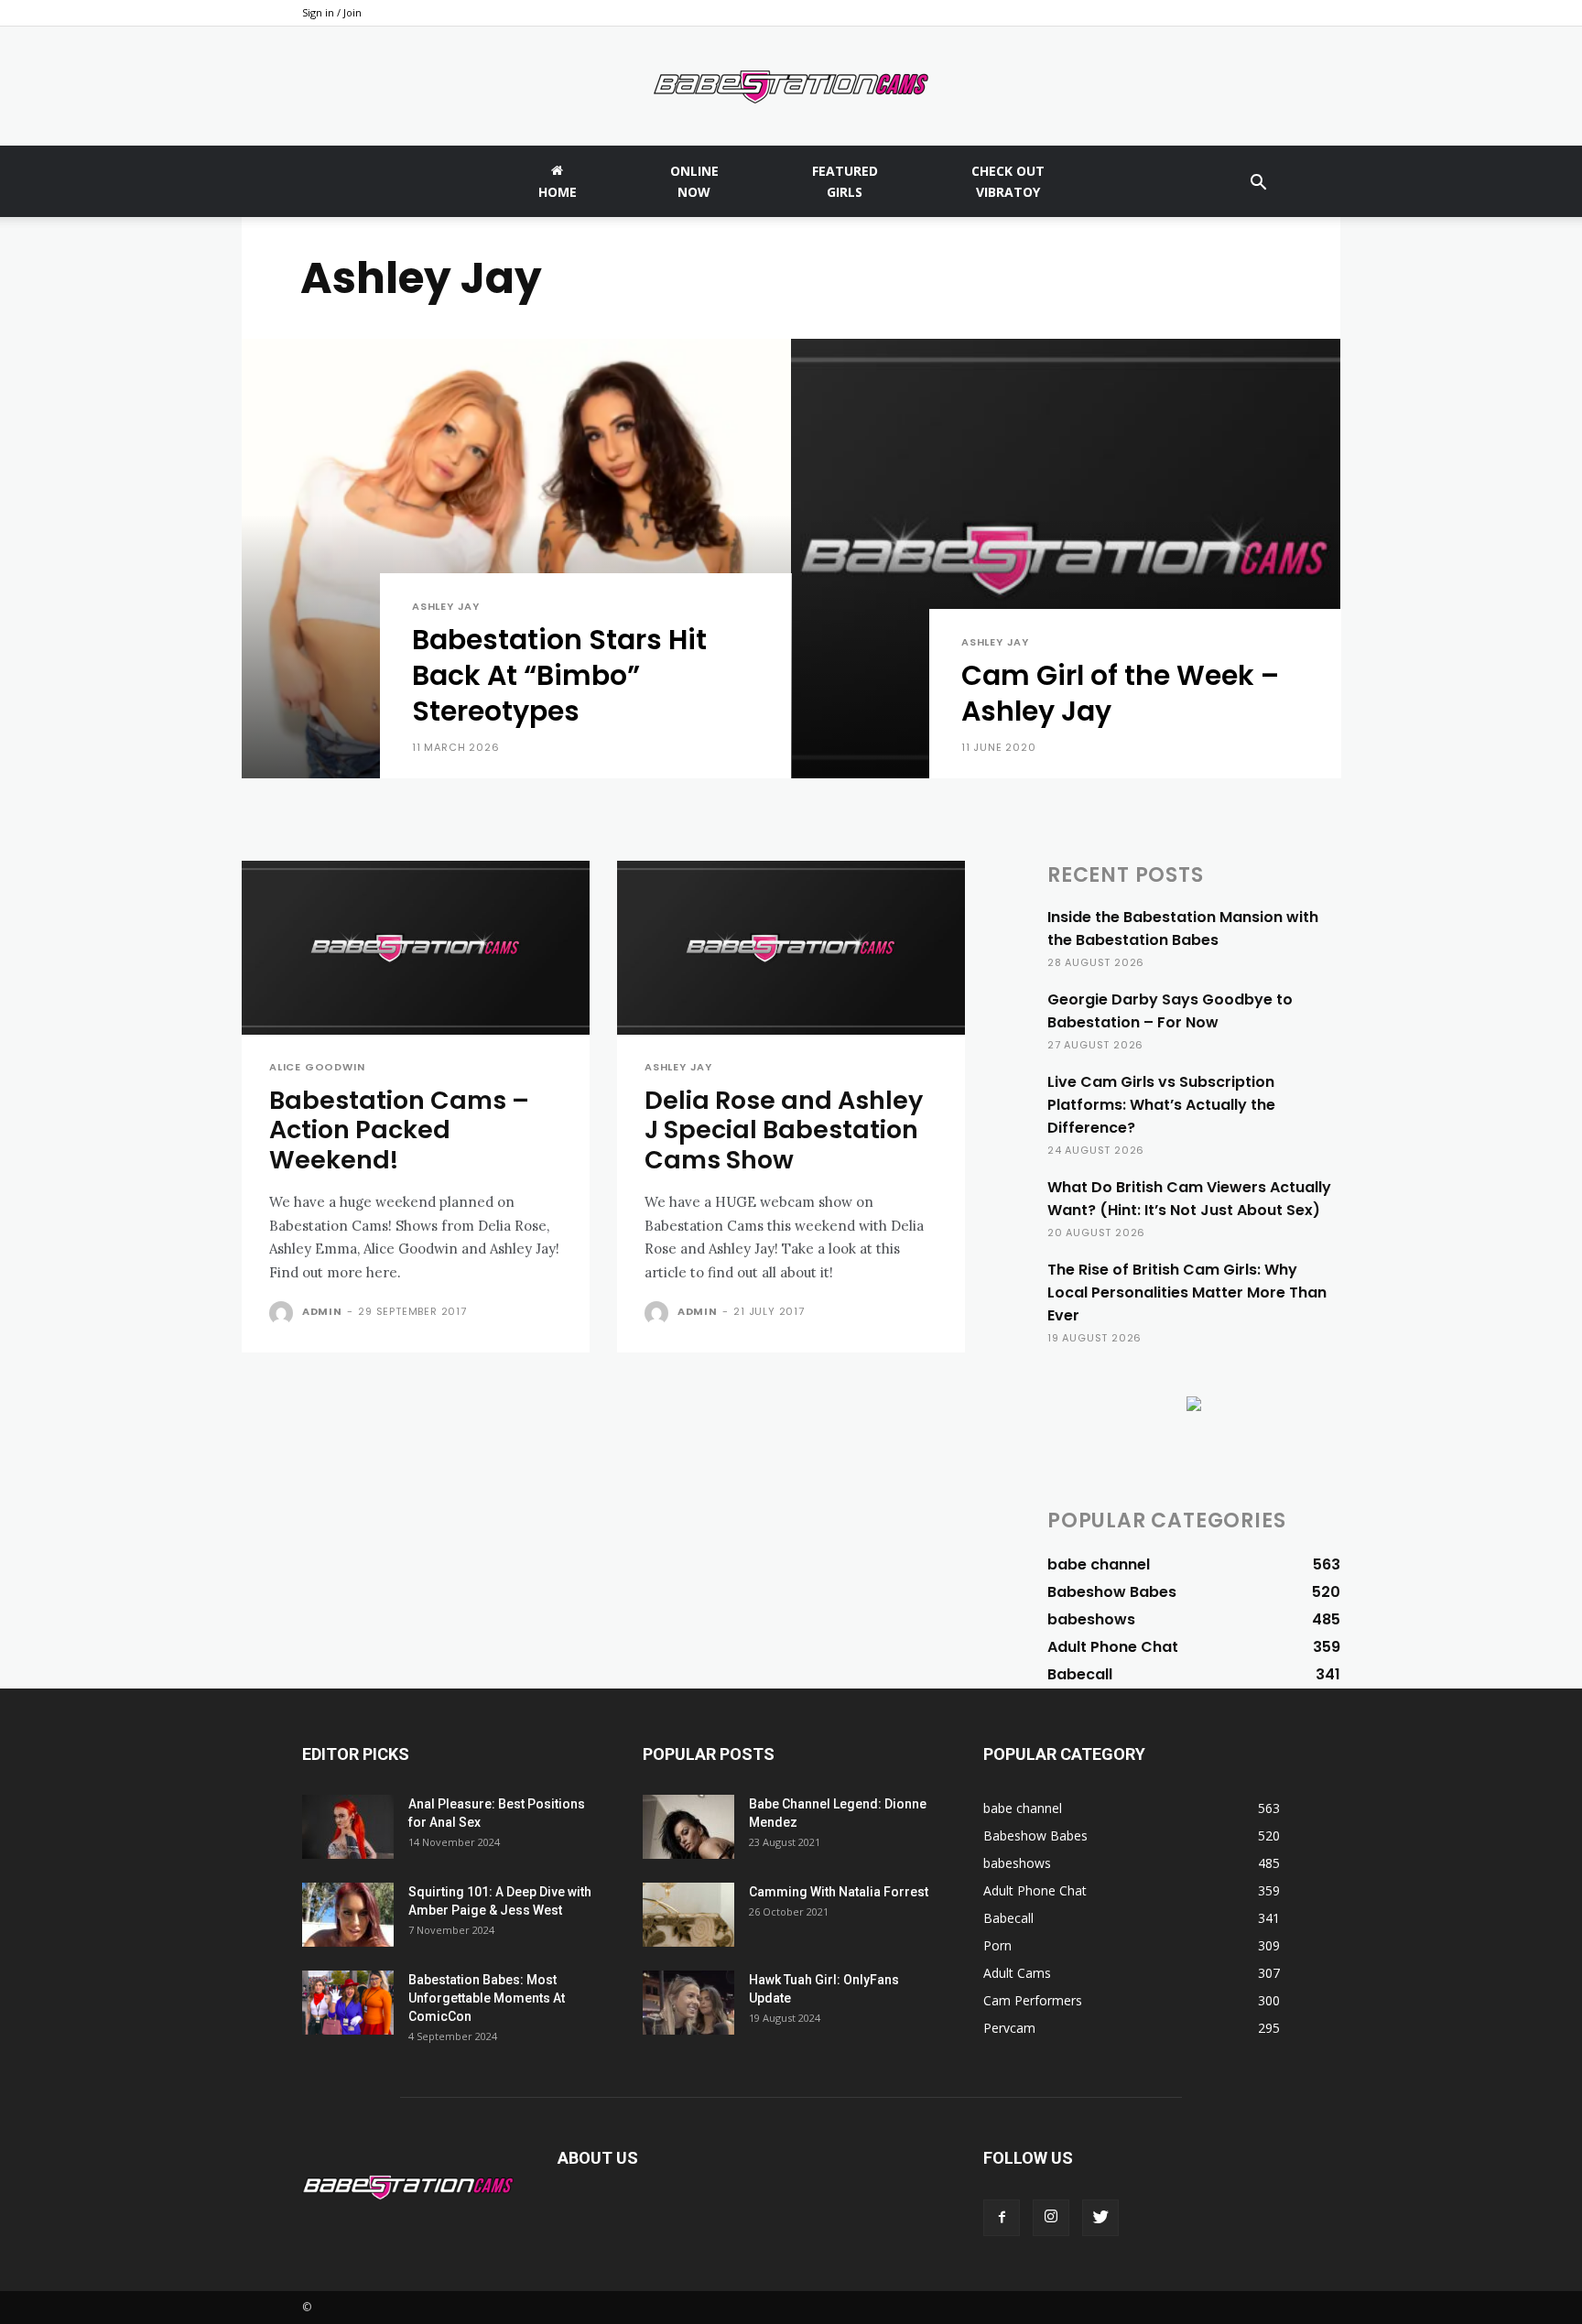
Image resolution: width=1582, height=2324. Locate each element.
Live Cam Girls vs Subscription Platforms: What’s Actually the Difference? (1161, 1105)
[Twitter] (1100, 2218)
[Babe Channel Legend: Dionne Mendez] (688, 1827)
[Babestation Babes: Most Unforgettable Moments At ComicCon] (348, 2003)
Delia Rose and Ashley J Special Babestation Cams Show (784, 1130)
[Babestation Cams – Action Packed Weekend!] (416, 948)
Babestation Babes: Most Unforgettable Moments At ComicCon (487, 1998)
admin (322, 1311)
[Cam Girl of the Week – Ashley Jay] (1066, 559)
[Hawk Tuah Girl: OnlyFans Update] (688, 2003)
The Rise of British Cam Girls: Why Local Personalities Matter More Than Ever (1187, 1292)
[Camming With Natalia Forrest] (688, 1915)
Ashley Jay (446, 607)
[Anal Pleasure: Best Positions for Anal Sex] (348, 1827)
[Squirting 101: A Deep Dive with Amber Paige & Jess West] (348, 1915)
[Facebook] (1002, 2218)
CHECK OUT (1008, 181)
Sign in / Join (332, 12)
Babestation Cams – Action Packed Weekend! (399, 1130)
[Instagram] (1051, 2218)
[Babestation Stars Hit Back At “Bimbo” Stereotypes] (516, 559)
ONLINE (694, 181)
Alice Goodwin (317, 1067)
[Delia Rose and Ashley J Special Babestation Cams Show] (791, 948)
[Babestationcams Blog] (791, 87)
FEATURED (845, 181)
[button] (1258, 185)
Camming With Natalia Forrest (839, 1892)
